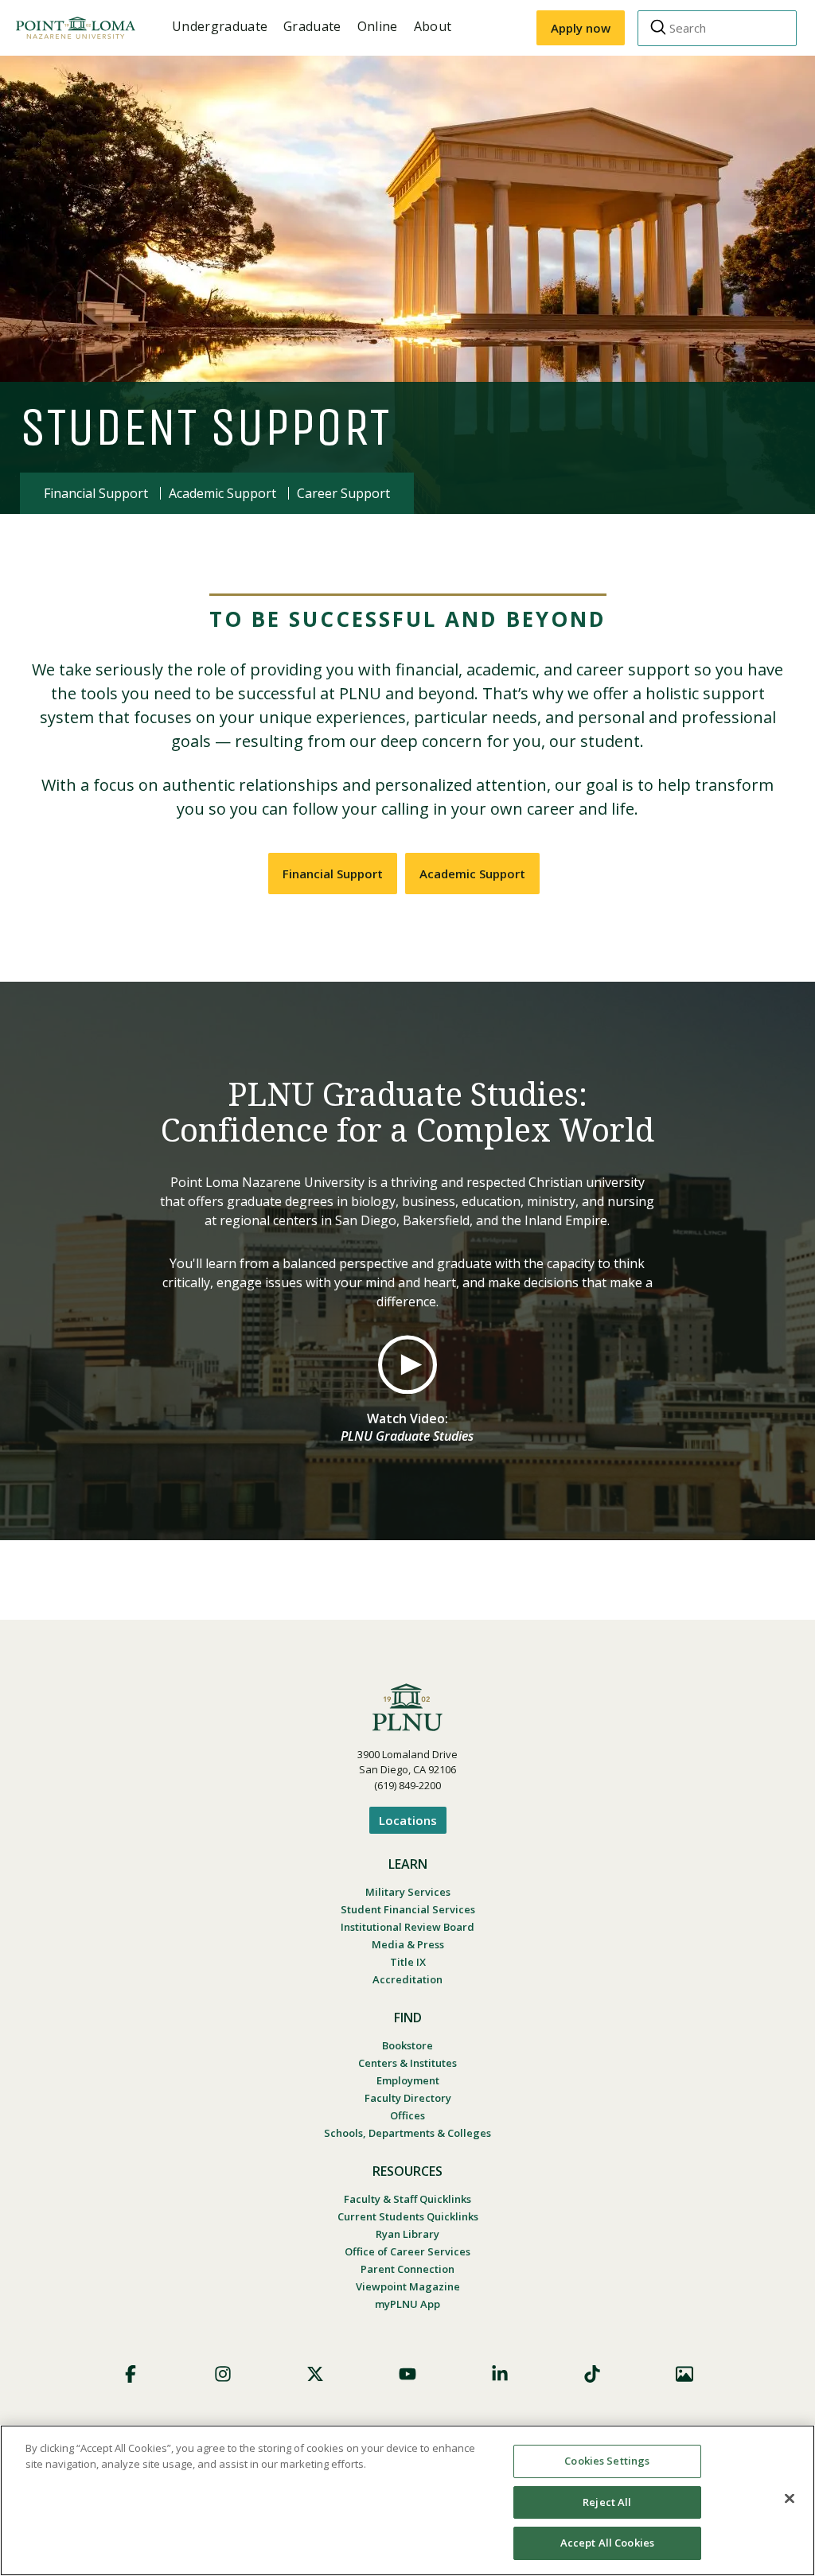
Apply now (581, 28)
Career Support (343, 493)
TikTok (592, 2374)
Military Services (408, 1892)
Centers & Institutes (407, 2063)
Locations (408, 1820)
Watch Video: (407, 1427)
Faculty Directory (408, 2098)
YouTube (407, 2374)
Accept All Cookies (607, 2543)
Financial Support (96, 493)
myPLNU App (407, 2304)
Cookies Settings (607, 2461)
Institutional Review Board (407, 1927)
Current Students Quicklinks (408, 2216)
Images (684, 2374)
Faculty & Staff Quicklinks (407, 2199)
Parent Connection (407, 2269)
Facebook (131, 2374)
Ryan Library (407, 2234)
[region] (407, 2500)
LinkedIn (500, 2374)
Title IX (408, 1962)
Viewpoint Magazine (408, 2286)
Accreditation (407, 1979)
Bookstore (407, 2045)
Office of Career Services (407, 2251)
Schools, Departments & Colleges (407, 2133)
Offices (407, 2115)
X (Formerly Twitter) (315, 2374)
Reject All (607, 2502)
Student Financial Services (408, 1909)
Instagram (223, 2374)
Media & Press (408, 1944)
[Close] (790, 2499)
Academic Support (222, 493)
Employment (408, 2080)
